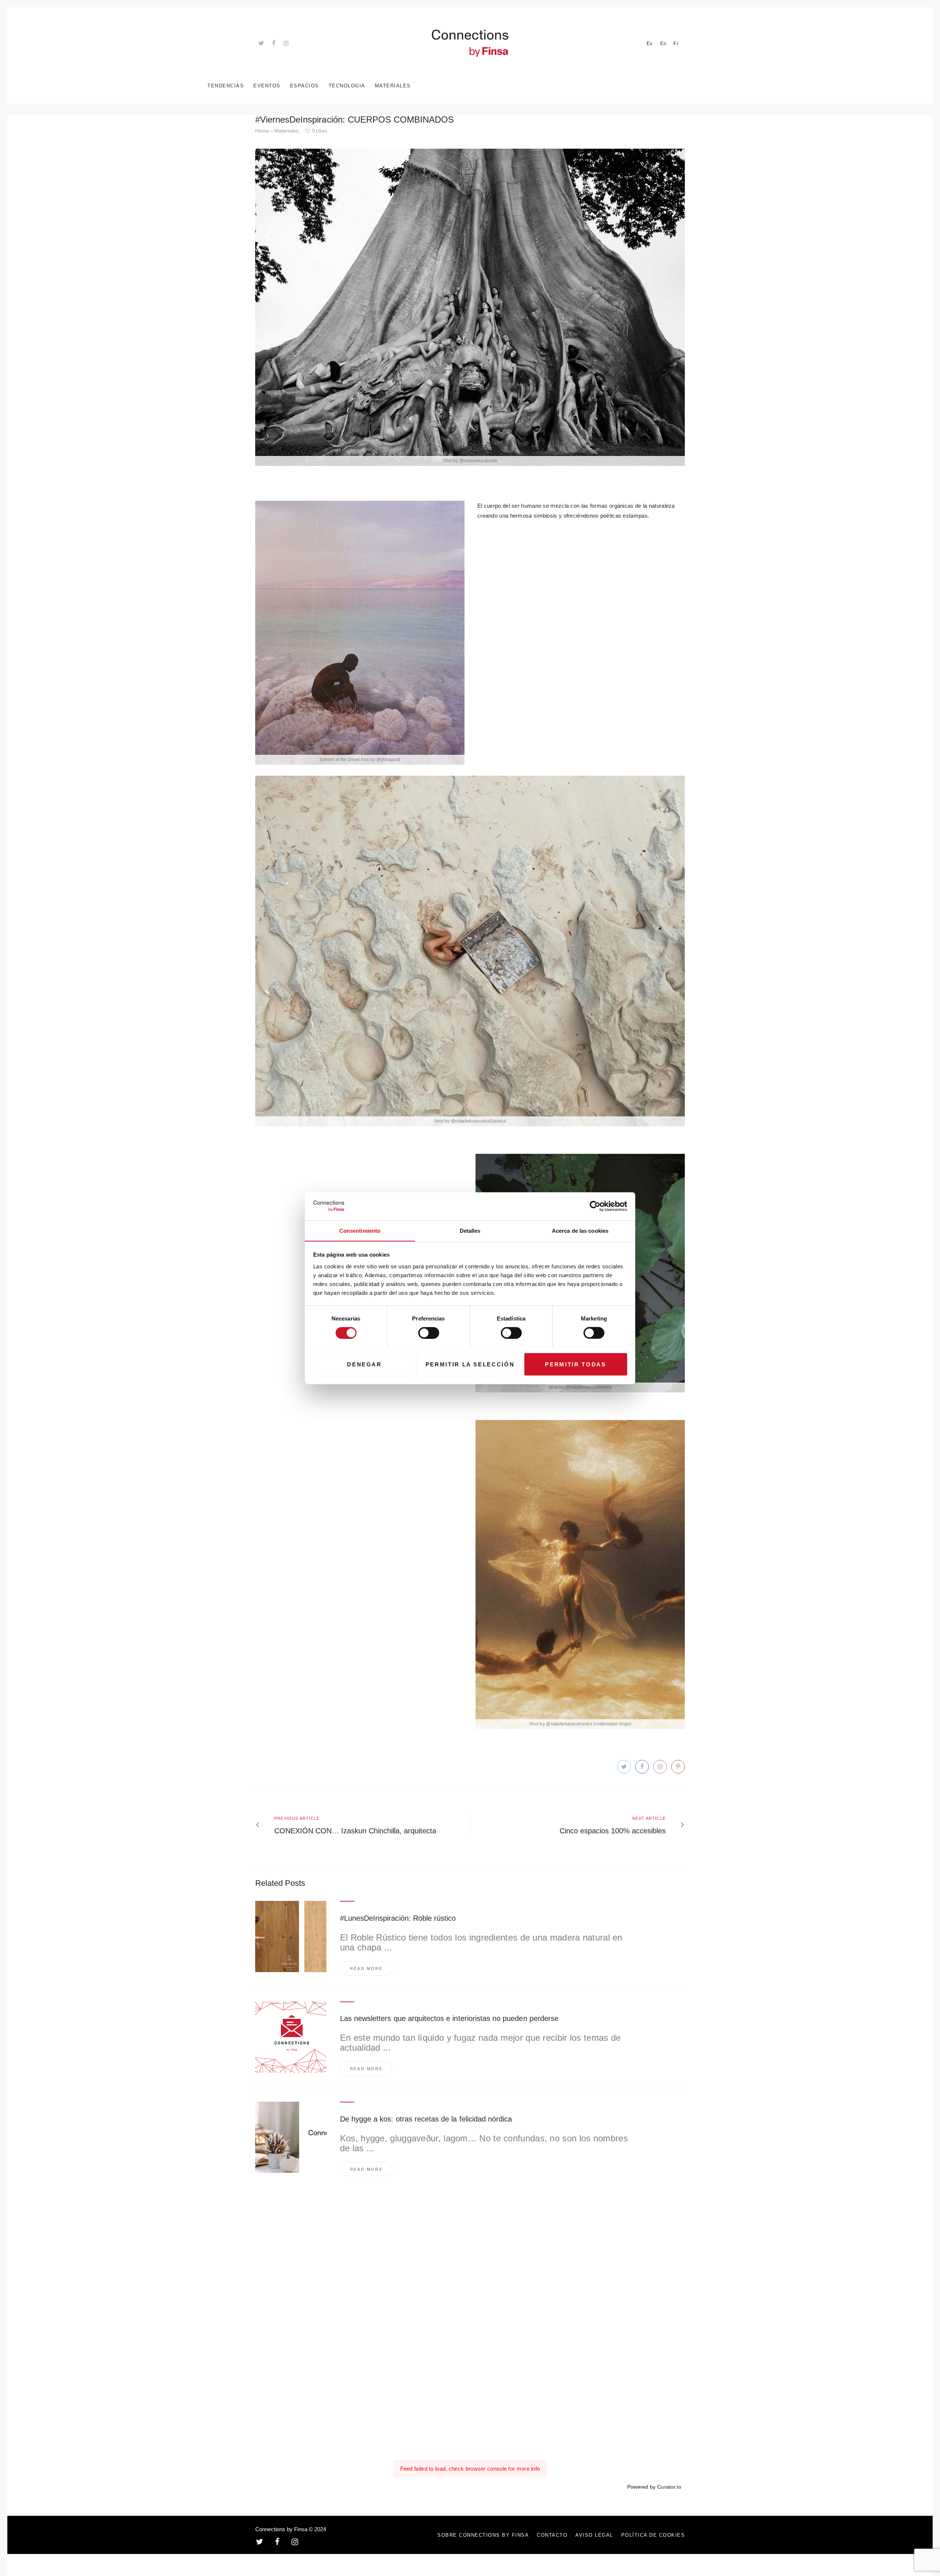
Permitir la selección (470, 1364)
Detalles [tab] (470, 1230)
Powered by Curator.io (654, 2487)
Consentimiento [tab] (360, 1230)
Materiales (286, 131)
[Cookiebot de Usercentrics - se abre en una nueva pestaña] (595, 1206)
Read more (366, 1968)
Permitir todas (575, 1364)
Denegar (364, 1364)
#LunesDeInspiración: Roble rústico (398, 1918)
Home (262, 131)
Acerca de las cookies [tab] (580, 1230)
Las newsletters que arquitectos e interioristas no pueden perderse (449, 2018)
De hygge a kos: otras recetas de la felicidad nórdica (426, 2119)
